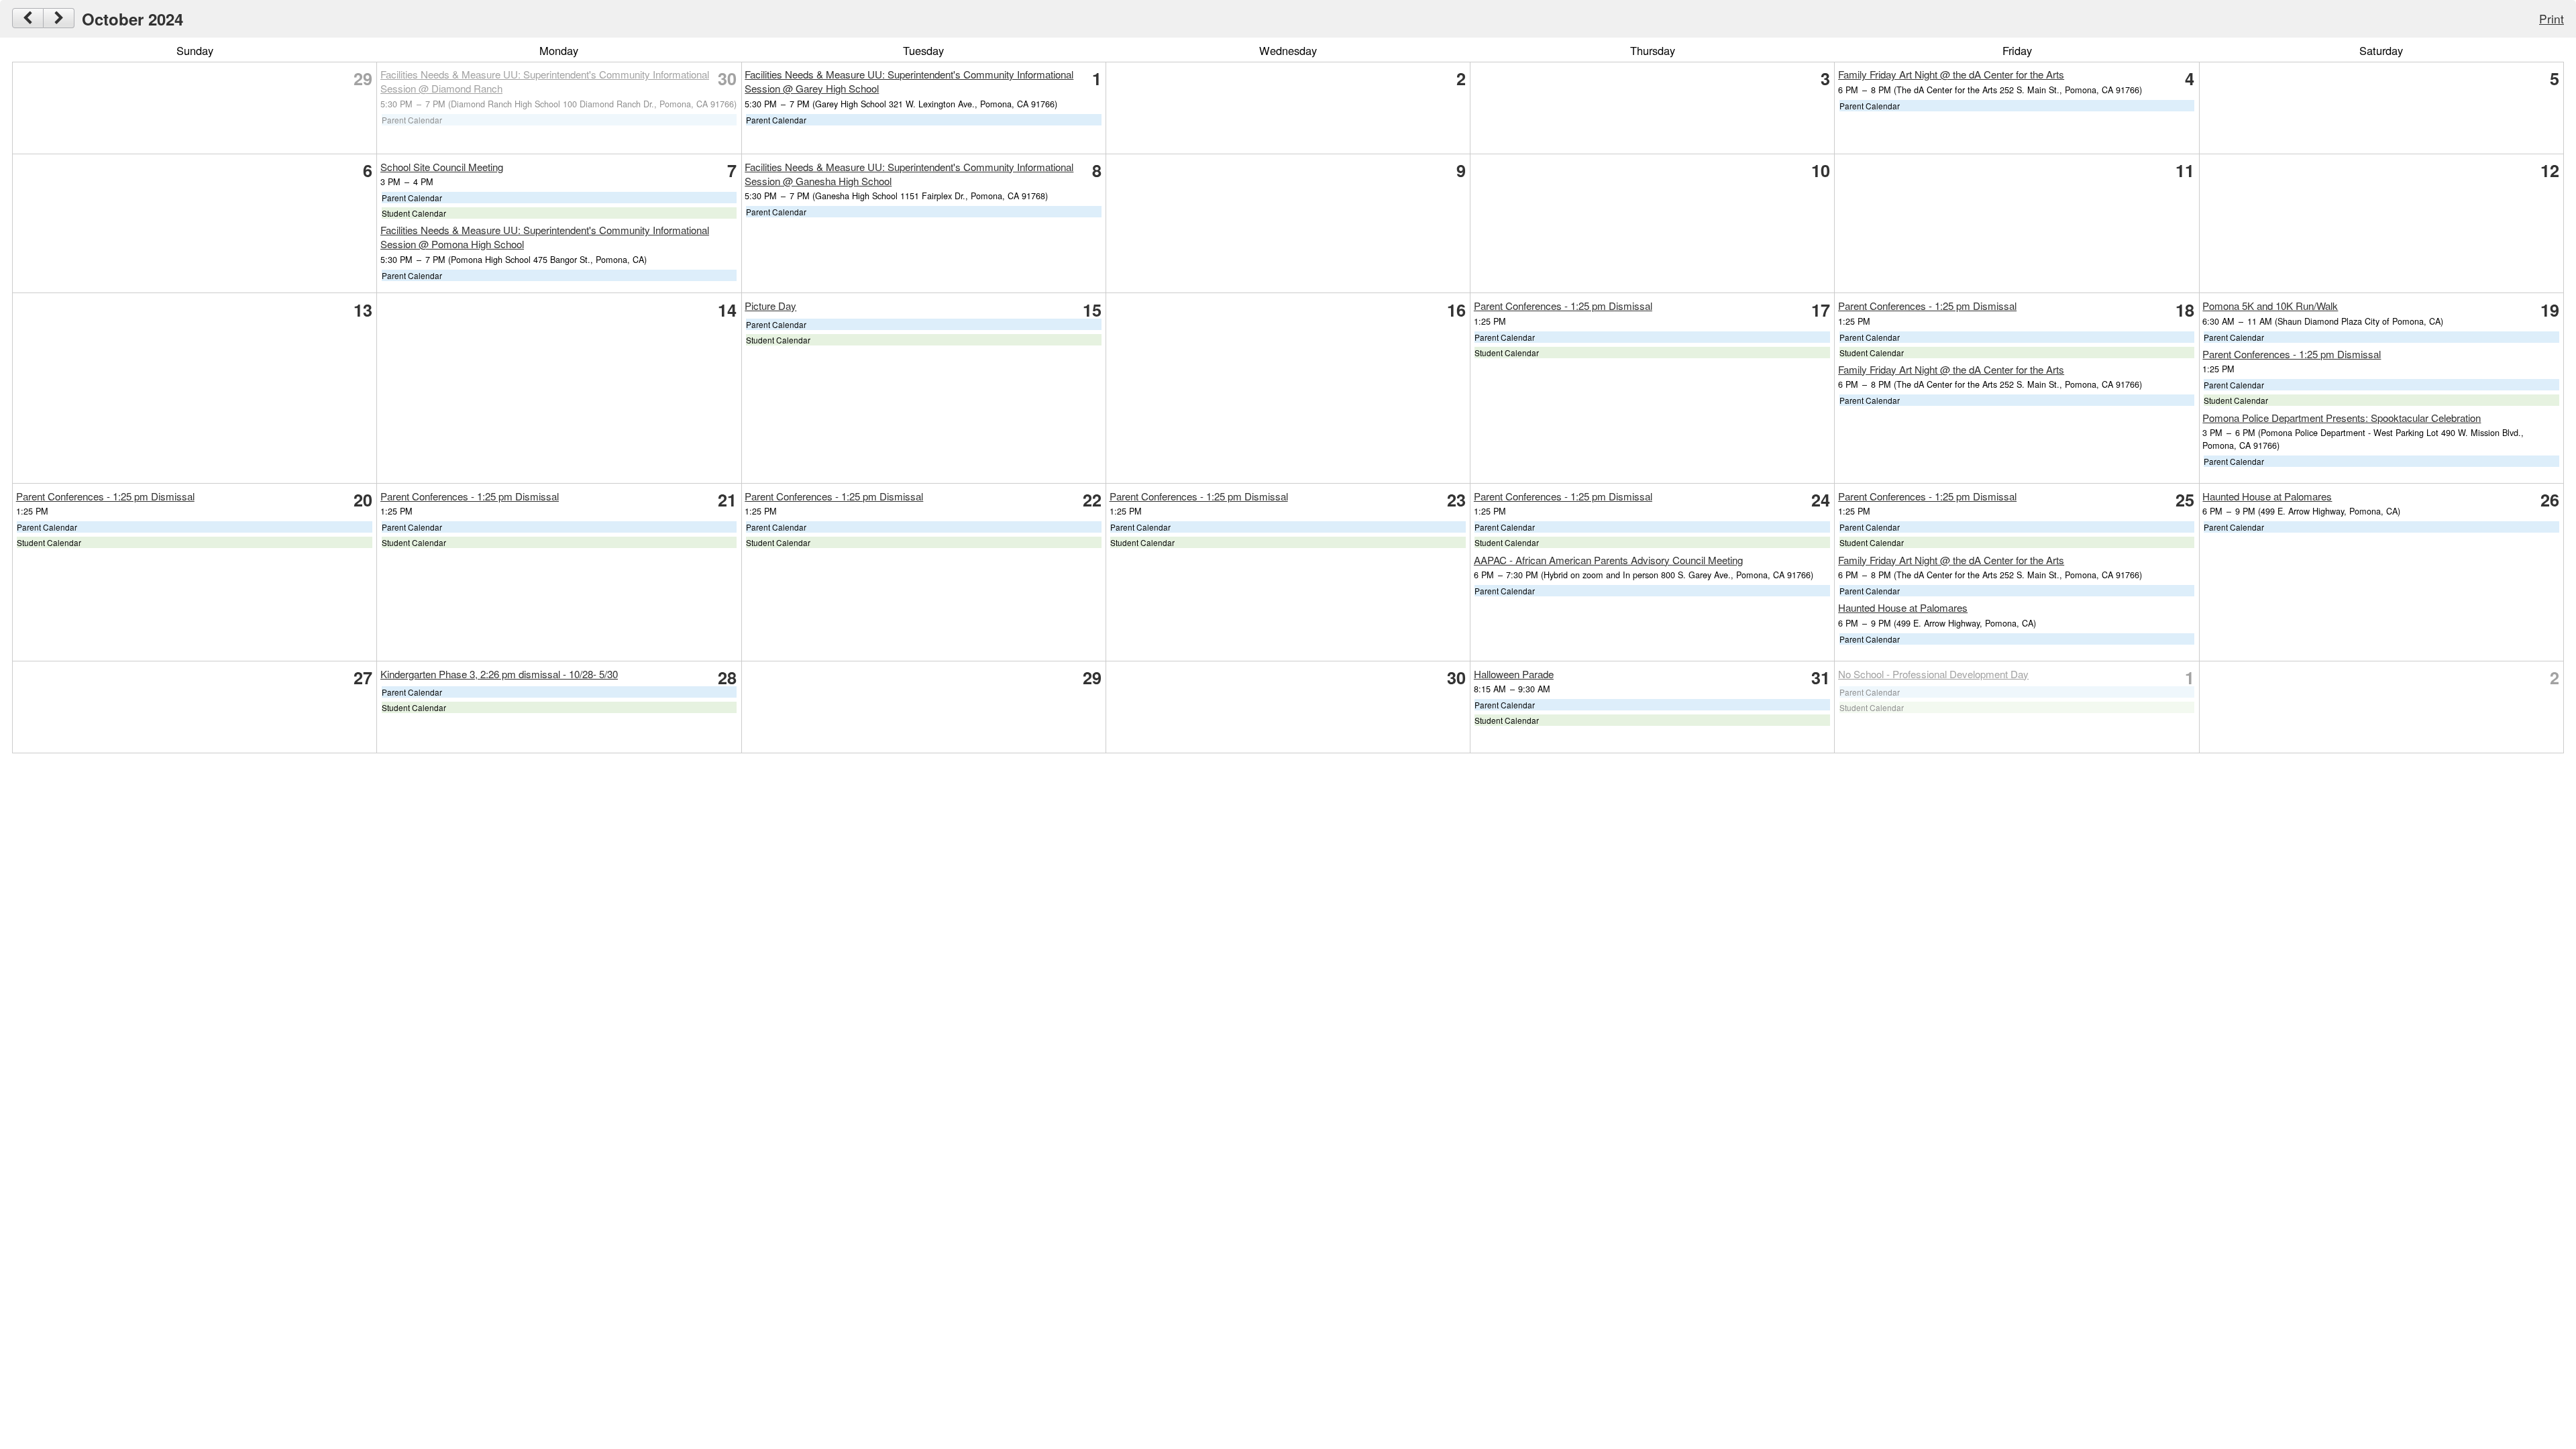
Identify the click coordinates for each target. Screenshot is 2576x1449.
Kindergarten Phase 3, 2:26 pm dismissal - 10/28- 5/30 (499, 674)
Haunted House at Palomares (1903, 607)
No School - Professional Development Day (1933, 674)
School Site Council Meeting (442, 167)
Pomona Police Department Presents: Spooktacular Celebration (2342, 418)
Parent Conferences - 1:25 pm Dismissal (1563, 306)
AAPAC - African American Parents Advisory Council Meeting (1608, 560)
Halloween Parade (1514, 674)
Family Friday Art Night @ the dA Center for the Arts (1951, 74)
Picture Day (770, 306)
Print (2552, 18)
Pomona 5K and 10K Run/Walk (2270, 306)
